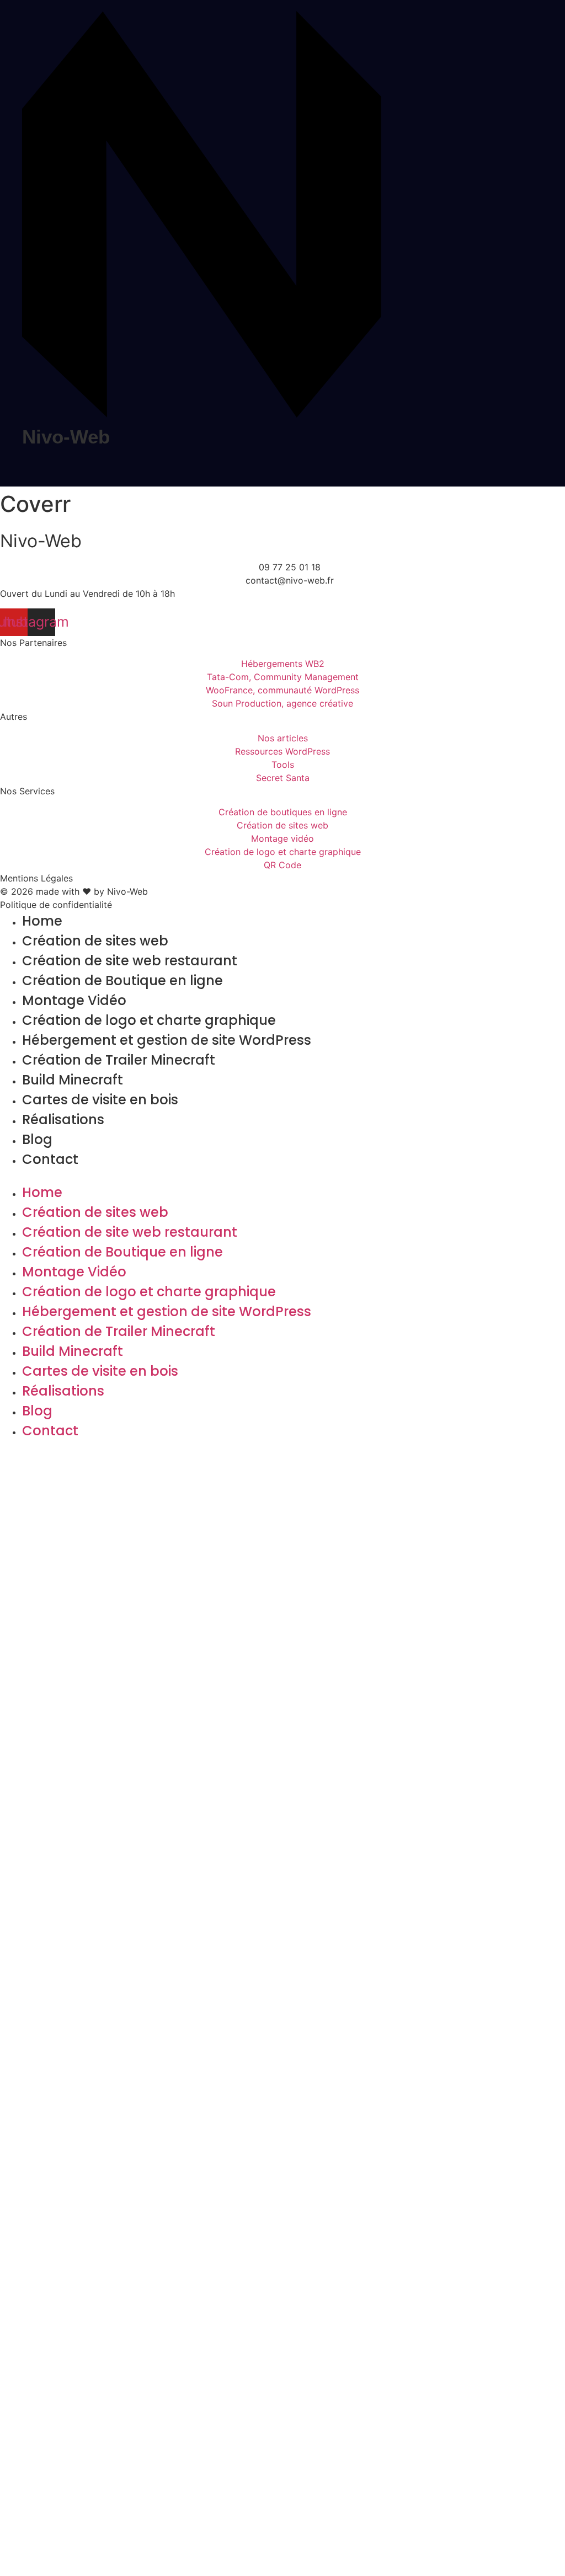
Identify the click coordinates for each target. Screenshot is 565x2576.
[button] (282, 1176)
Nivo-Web (66, 437)
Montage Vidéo (74, 1000)
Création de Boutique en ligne (122, 980)
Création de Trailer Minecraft (119, 1060)
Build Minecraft (73, 1080)
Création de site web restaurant (130, 961)
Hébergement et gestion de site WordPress (167, 1040)
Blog (37, 1139)
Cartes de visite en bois (100, 1100)
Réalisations (63, 1119)
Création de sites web (95, 941)
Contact (50, 1159)
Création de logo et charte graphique (149, 1020)
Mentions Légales (36, 878)
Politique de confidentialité (56, 905)
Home (42, 921)
